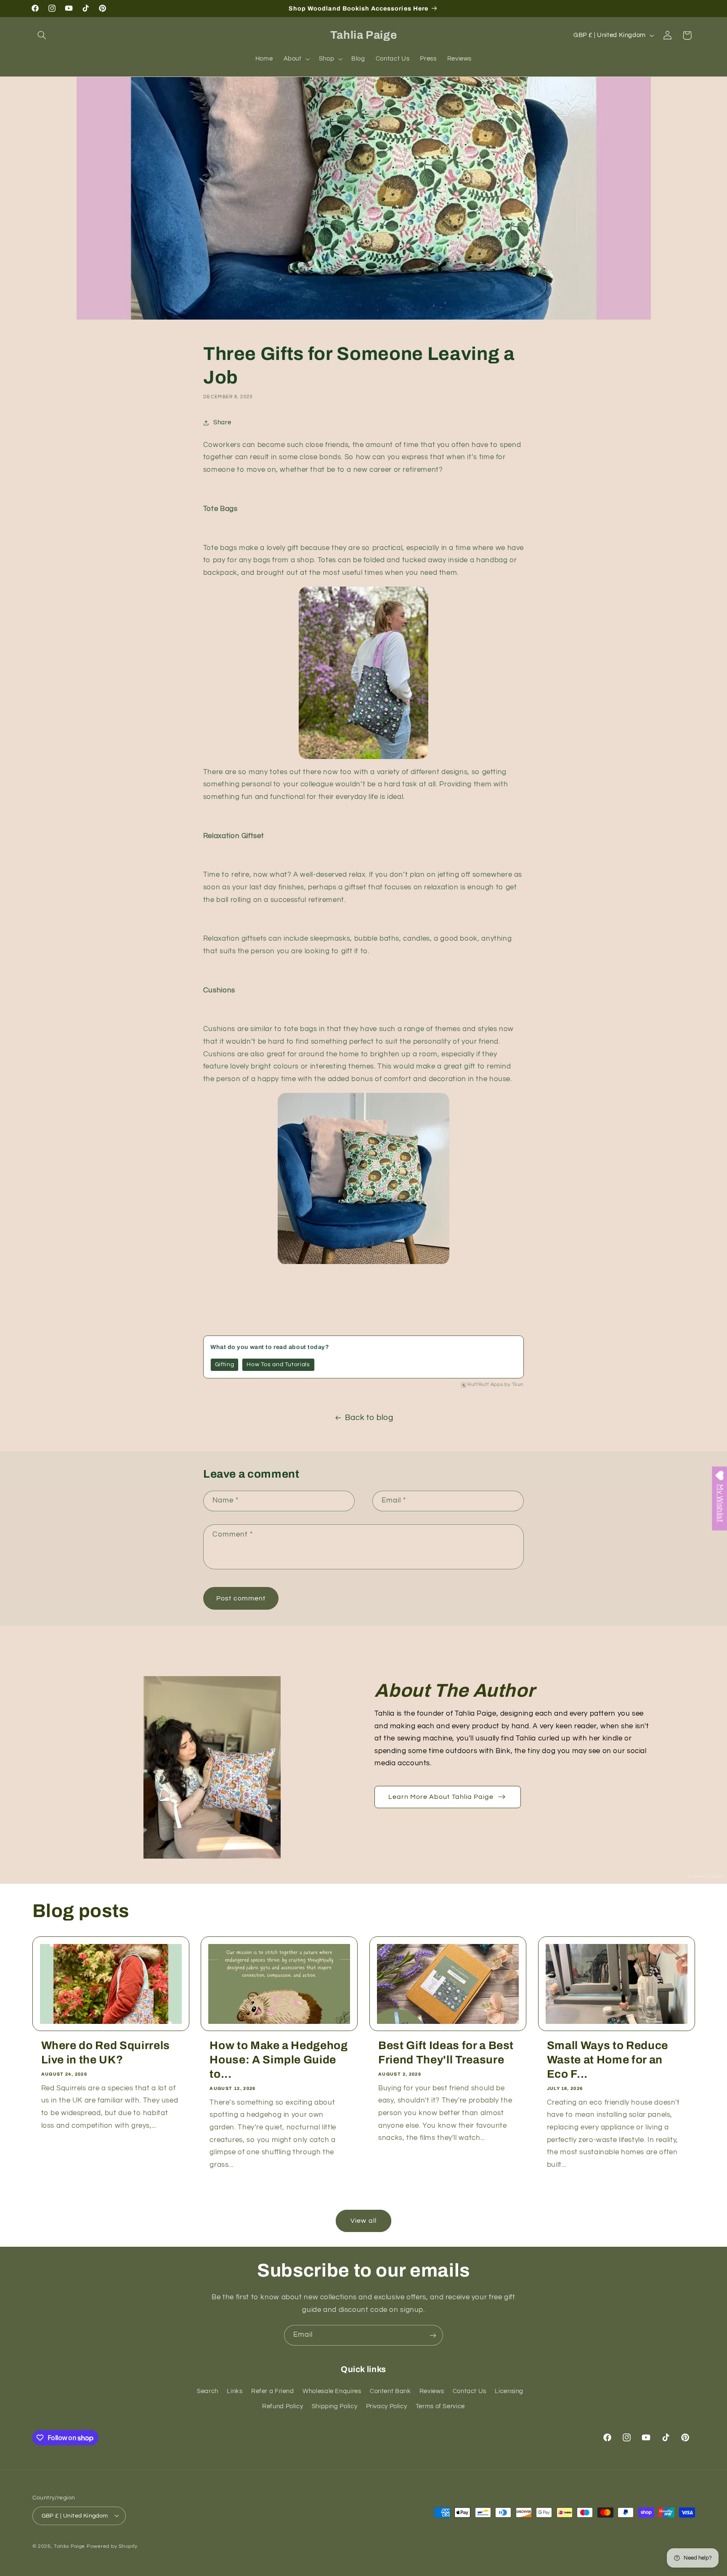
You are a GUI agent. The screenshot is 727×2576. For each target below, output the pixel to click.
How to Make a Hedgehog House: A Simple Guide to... (279, 2060)
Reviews (432, 2391)
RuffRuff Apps (485, 1385)
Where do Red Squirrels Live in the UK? (106, 2053)
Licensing (509, 2391)
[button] (42, 35)
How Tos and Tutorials (278, 1365)
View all (363, 2220)
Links (235, 2391)
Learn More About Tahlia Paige (441, 1797)
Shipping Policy (334, 2406)
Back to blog (369, 1418)
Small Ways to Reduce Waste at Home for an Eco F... (608, 2060)
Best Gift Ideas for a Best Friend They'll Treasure (446, 2053)
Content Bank (390, 2391)
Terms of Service (440, 2406)
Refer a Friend (273, 2391)
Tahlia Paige (69, 2546)
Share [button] (222, 422)
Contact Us (470, 2391)
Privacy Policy (387, 2406)
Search (208, 2391)
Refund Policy (283, 2406)
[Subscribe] (433, 2335)
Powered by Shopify (112, 2546)
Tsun (518, 1385)
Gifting (224, 1365)
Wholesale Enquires (332, 2391)
